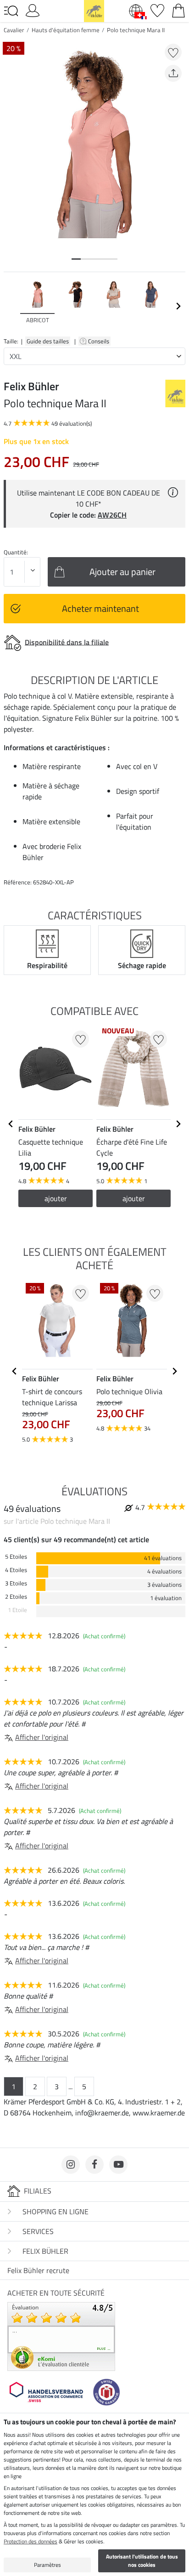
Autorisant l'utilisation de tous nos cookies (142, 2561)
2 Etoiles (16, 1597)
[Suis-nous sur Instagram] (71, 2165)
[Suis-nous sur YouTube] (118, 2165)
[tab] (76, 259)
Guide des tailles (48, 341)
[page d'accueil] (94, 10)
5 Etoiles (16, 1557)
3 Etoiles (16, 1583)
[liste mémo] (157, 10)
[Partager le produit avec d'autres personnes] (173, 73)
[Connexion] (33, 10)
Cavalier (14, 30)
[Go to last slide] (11, 1124)
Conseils (99, 341)
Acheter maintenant (100, 608)
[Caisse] (178, 10)
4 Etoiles (16, 1570)
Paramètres (47, 2565)
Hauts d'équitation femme (66, 30)
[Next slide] (178, 306)
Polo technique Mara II (136, 30)
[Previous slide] (11, 306)
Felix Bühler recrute (38, 2270)
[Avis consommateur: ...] (61, 2336)
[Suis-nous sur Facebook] (94, 2165)
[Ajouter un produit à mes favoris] (173, 52)
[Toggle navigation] (11, 11)
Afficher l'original (42, 1737)
